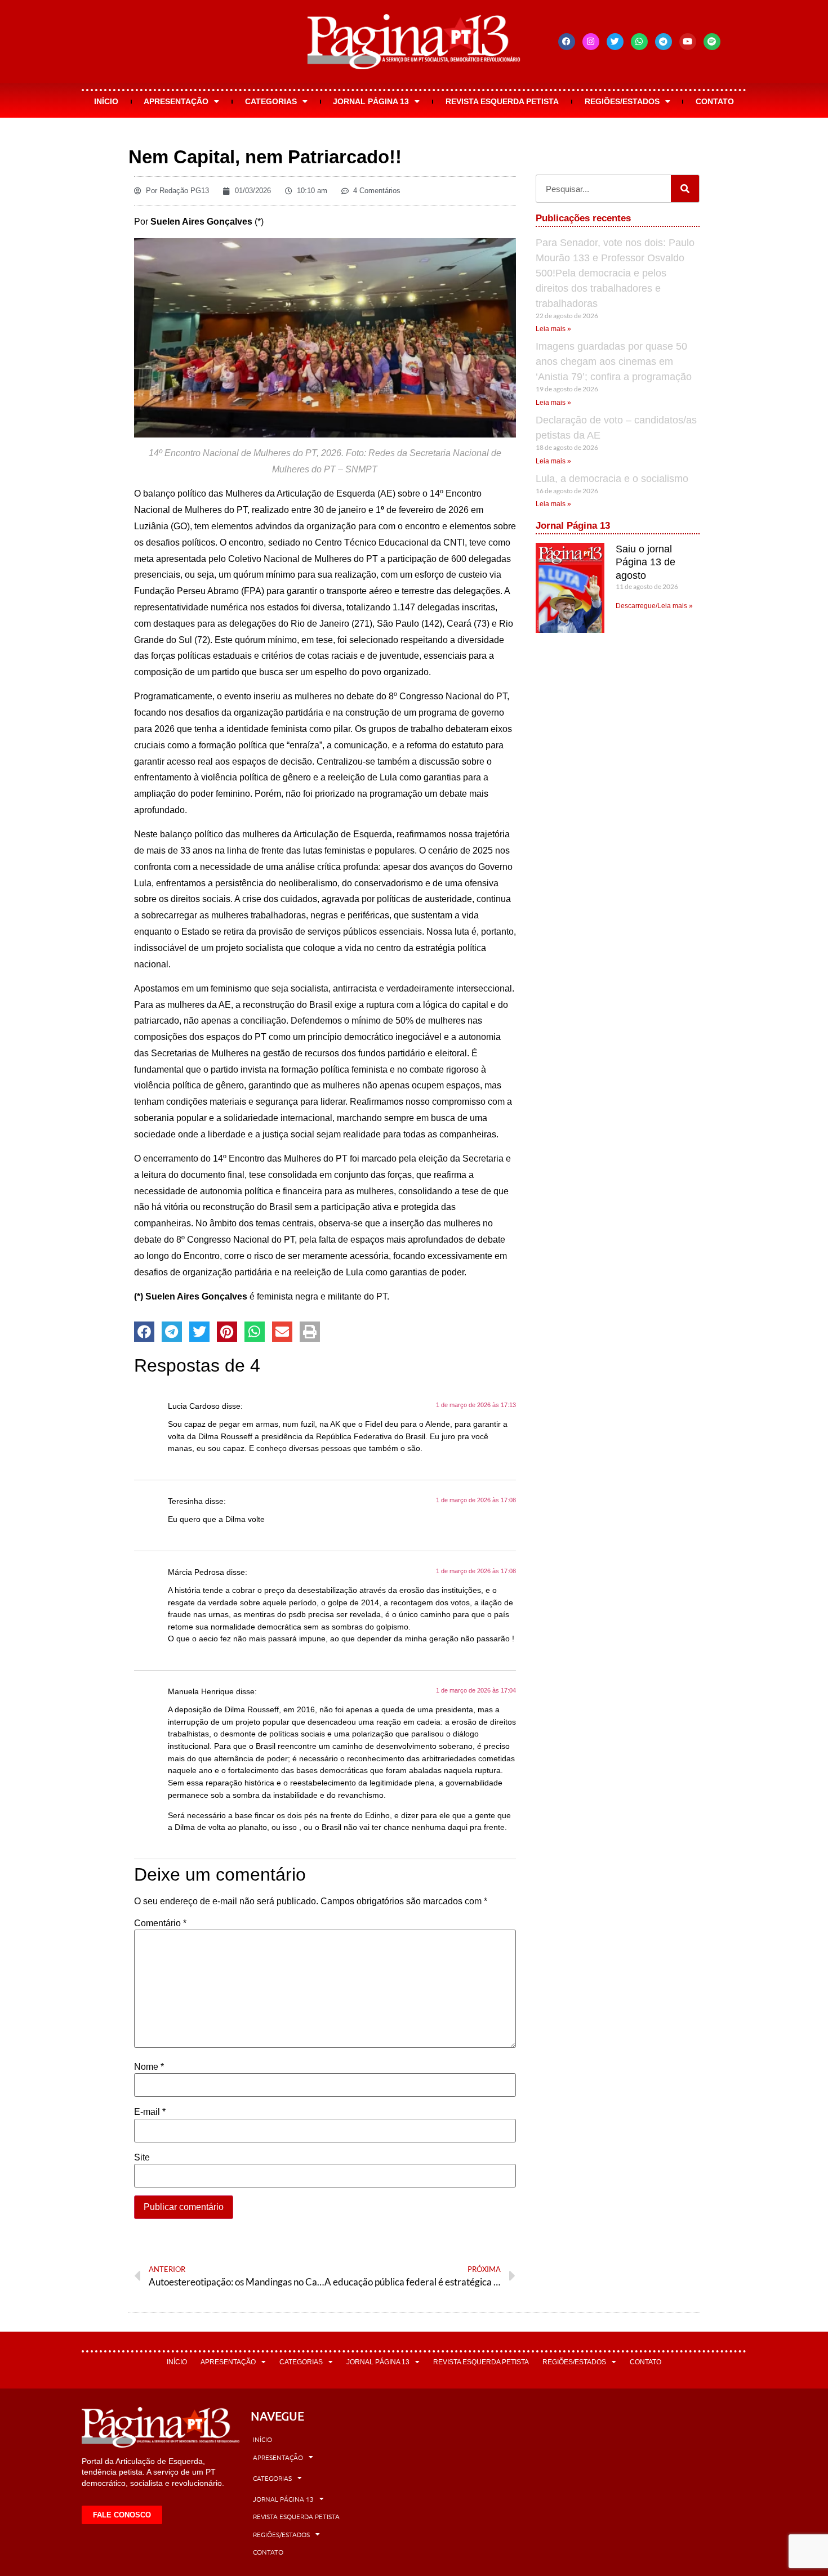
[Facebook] (567, 42)
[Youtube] (688, 42)
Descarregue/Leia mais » (654, 606)
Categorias (271, 101)
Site (142, 2158)
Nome (149, 2067)
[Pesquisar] (685, 189)
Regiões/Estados (622, 101)
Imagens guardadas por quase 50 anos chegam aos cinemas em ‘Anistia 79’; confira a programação (614, 361)
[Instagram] (591, 42)
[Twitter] (615, 42)
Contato (715, 101)
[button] (144, 1332)
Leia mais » (553, 329)
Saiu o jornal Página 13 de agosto (646, 562)
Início (106, 101)
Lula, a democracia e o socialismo (612, 479)
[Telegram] (664, 42)
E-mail (150, 2112)
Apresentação (176, 101)
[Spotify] (712, 42)
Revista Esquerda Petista (502, 101)
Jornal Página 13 (371, 101)
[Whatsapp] (639, 42)
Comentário (160, 1923)
